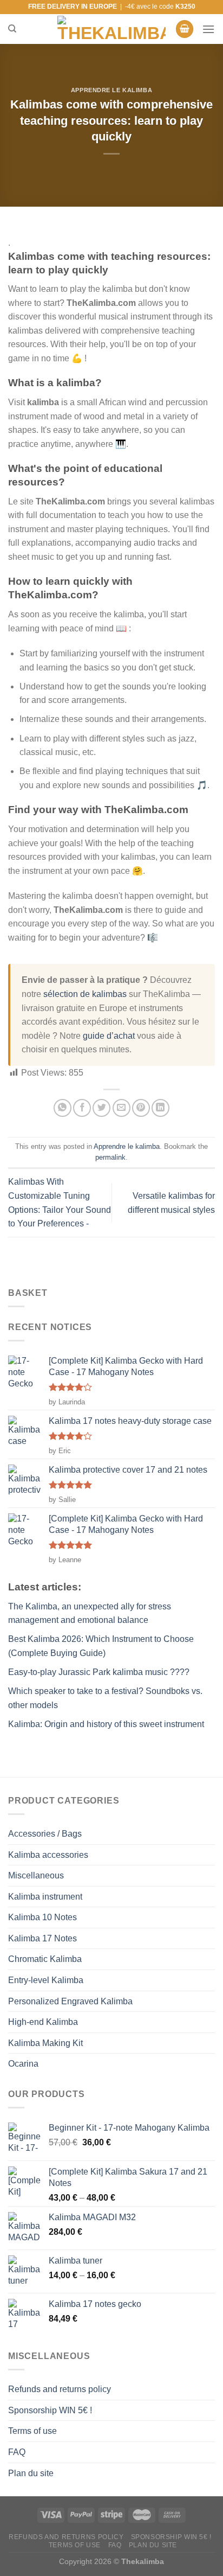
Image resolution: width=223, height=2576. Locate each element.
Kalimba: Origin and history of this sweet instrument (106, 1724)
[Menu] (208, 29)
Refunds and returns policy (60, 2389)
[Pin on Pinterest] (141, 1108)
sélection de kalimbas (85, 994)
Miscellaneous (36, 1875)
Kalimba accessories (48, 1855)
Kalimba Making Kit (45, 2043)
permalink (110, 1157)
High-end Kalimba (43, 2022)
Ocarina (23, 2064)
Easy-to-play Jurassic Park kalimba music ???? (99, 1672)
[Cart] (185, 29)
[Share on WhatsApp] (63, 1108)
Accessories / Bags (45, 1834)
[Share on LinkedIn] (160, 1108)
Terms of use (32, 2431)
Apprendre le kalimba (111, 90)
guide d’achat (109, 1036)
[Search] (12, 29)
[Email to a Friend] (122, 1108)
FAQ (17, 2452)
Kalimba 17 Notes (42, 1938)
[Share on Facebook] (82, 1108)
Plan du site (31, 2473)
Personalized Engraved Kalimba (70, 2001)
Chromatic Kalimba (45, 1959)
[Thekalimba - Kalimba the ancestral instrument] (111, 29)
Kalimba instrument (45, 1897)
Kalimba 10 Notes (42, 1917)
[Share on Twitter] (101, 1108)
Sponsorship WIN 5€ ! (50, 2410)
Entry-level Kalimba (46, 1980)
